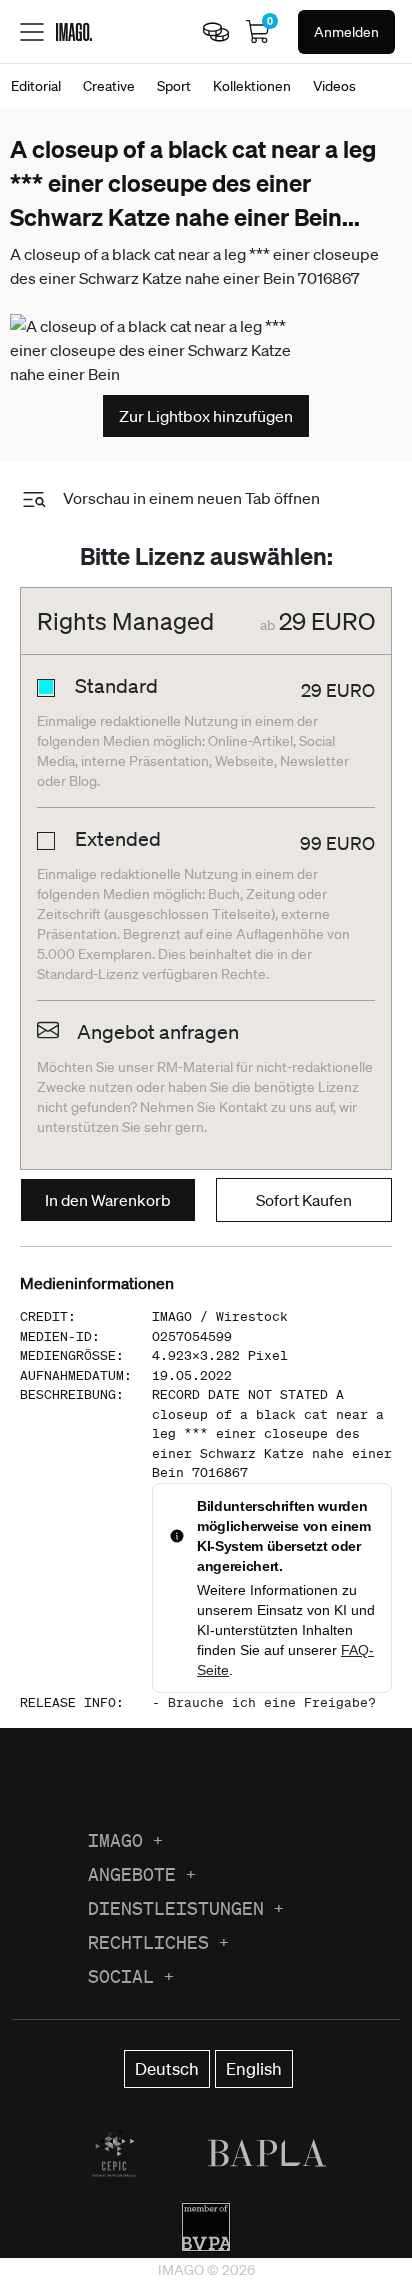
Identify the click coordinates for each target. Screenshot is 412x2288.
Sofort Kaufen (304, 1200)
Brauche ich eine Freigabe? (272, 1702)
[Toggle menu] (32, 32)
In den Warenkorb (108, 1200)
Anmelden (346, 32)
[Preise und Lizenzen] (216, 32)
